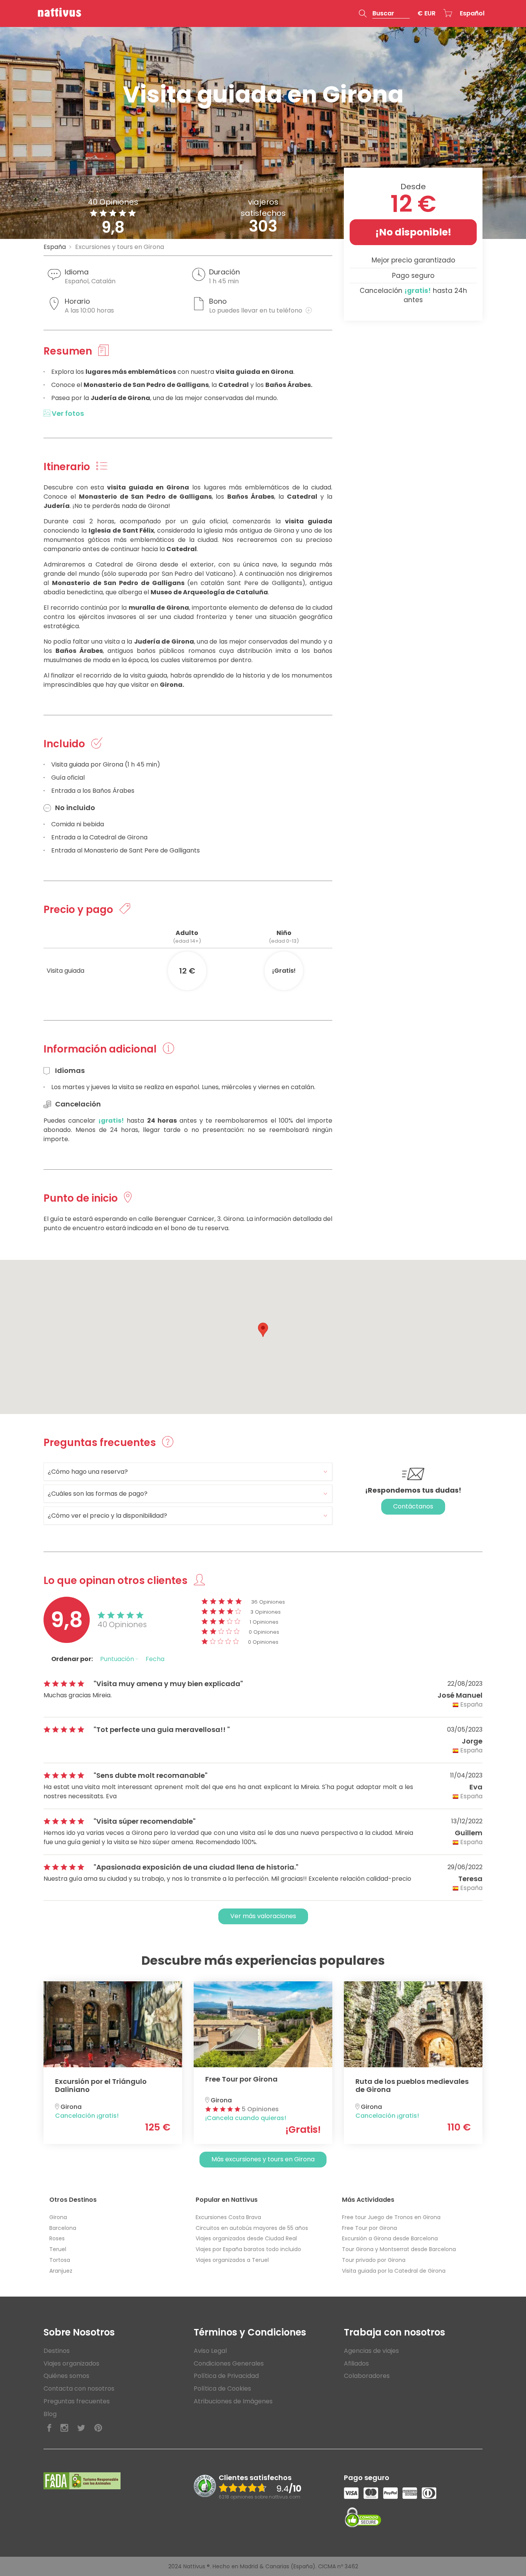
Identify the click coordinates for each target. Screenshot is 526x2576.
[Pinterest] (98, 2428)
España (55, 247)
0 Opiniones (264, 1632)
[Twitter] (81, 2428)
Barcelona (63, 2228)
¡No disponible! (413, 232)
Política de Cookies (222, 2389)
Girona (58, 2217)
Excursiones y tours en (120, 247)
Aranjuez (61, 2271)
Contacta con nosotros (79, 2389)
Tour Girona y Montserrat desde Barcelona (399, 2249)
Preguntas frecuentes (77, 2401)
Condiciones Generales (229, 2363)
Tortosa (60, 2260)
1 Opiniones (264, 1622)
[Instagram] (64, 2428)
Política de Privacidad (226, 2376)
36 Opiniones (268, 1602)
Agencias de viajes (371, 2351)
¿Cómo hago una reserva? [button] (88, 1472)
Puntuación (118, 1659)
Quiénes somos (66, 2376)
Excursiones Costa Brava (228, 2217)
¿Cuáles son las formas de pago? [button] (98, 1494)
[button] (384, 13)
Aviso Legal (210, 2351)
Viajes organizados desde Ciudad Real (246, 2238)
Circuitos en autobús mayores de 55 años (252, 2228)
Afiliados (356, 2363)
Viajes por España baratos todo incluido (248, 2249)
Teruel (58, 2249)
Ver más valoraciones (263, 1916)
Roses (57, 2238)
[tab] (188, 1472)
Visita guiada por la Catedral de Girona (394, 2271)
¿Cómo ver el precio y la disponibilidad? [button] (107, 1516)
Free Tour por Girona (369, 2228)
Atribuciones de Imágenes (233, 2401)
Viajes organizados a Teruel (232, 2260)
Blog (50, 2414)
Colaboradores (367, 2376)
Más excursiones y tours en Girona (263, 2159)
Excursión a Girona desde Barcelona (390, 2238)
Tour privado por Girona (374, 2260)
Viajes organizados (71, 2363)
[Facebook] (49, 2428)
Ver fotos (67, 413)
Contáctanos (413, 1506)
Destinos (57, 2351)
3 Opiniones (266, 1612)
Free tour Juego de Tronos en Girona (391, 2217)
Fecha (155, 1659)
